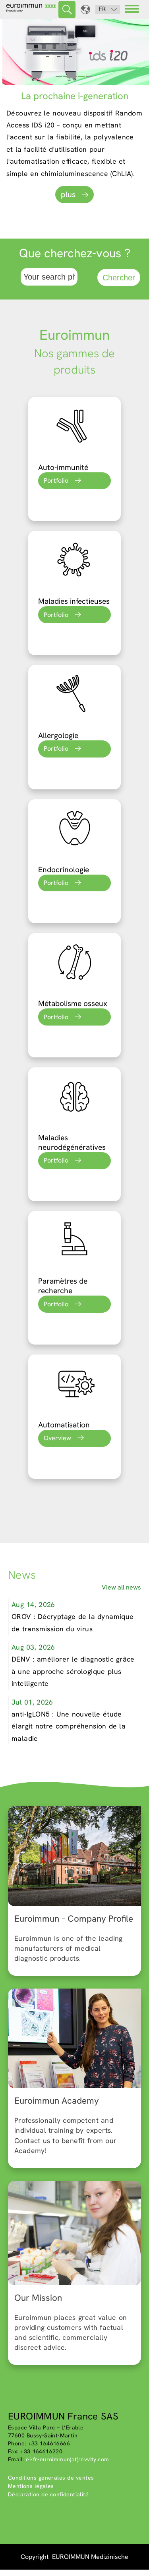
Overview (57, 1438)
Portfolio (56, 481)
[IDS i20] (74, 52)
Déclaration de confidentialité (48, 2494)
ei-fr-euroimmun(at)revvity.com (67, 2459)
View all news (121, 1587)
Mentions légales (31, 2486)
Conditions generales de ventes (51, 2478)
